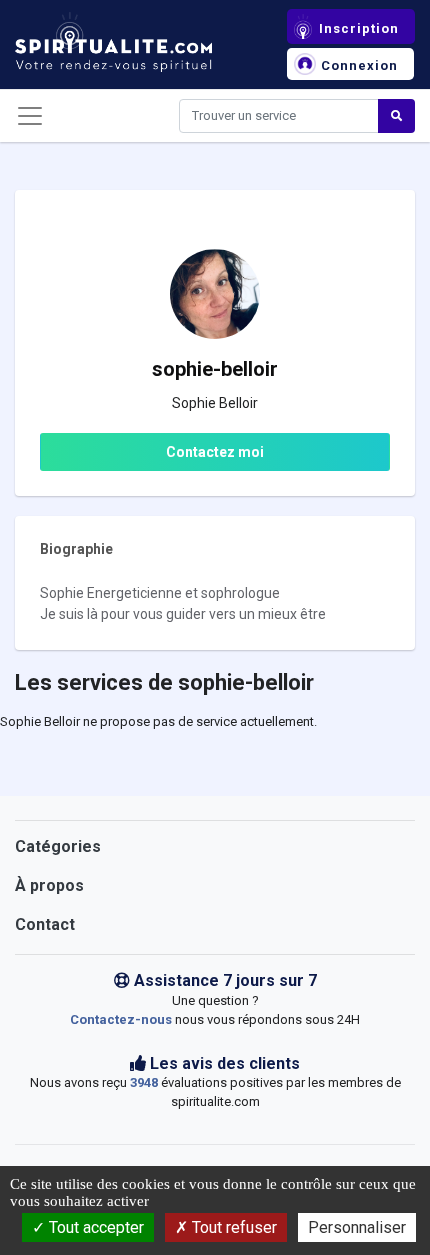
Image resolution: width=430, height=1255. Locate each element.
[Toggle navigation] (30, 116)
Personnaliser (357, 1227)
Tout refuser (232, 1227)
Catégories (58, 846)
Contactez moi (215, 452)
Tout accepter (94, 1227)
